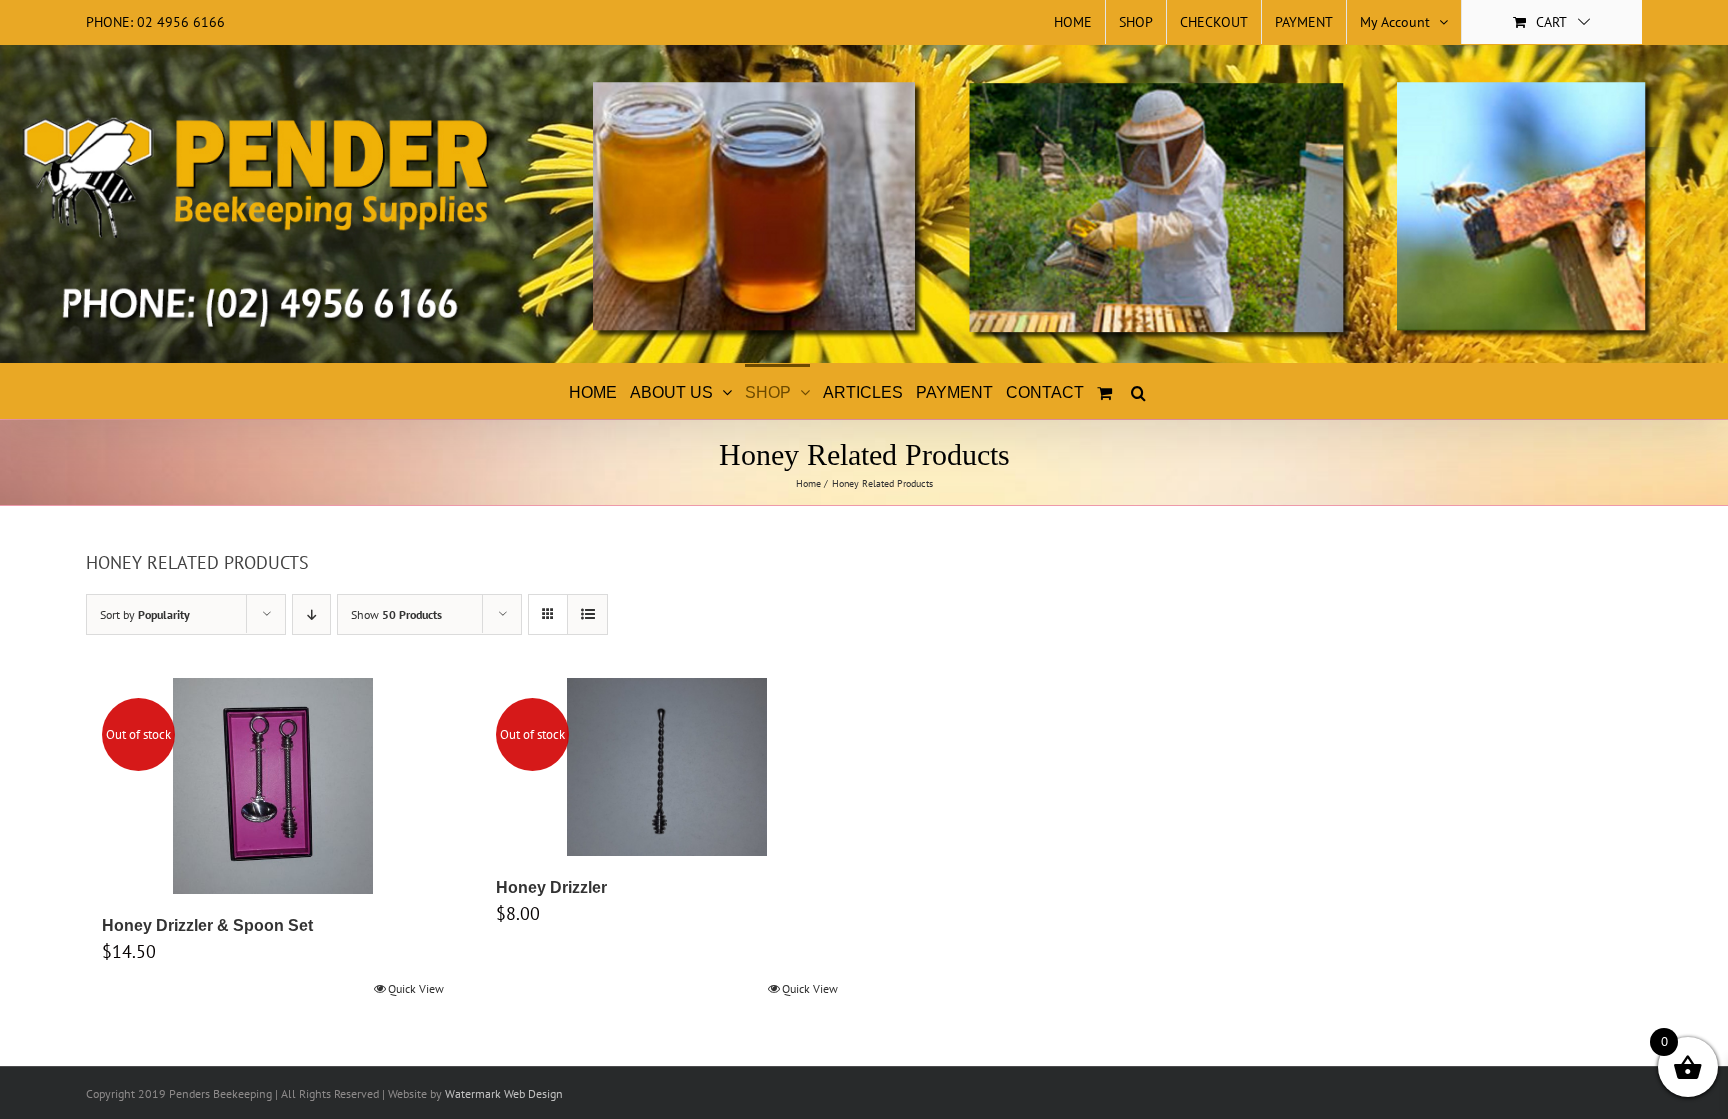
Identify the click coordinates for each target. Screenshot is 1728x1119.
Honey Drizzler (551, 887)
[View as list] (587, 614)
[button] (1138, 391)
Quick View (416, 988)
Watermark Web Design (504, 1093)
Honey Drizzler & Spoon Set (207, 925)
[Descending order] (311, 614)
